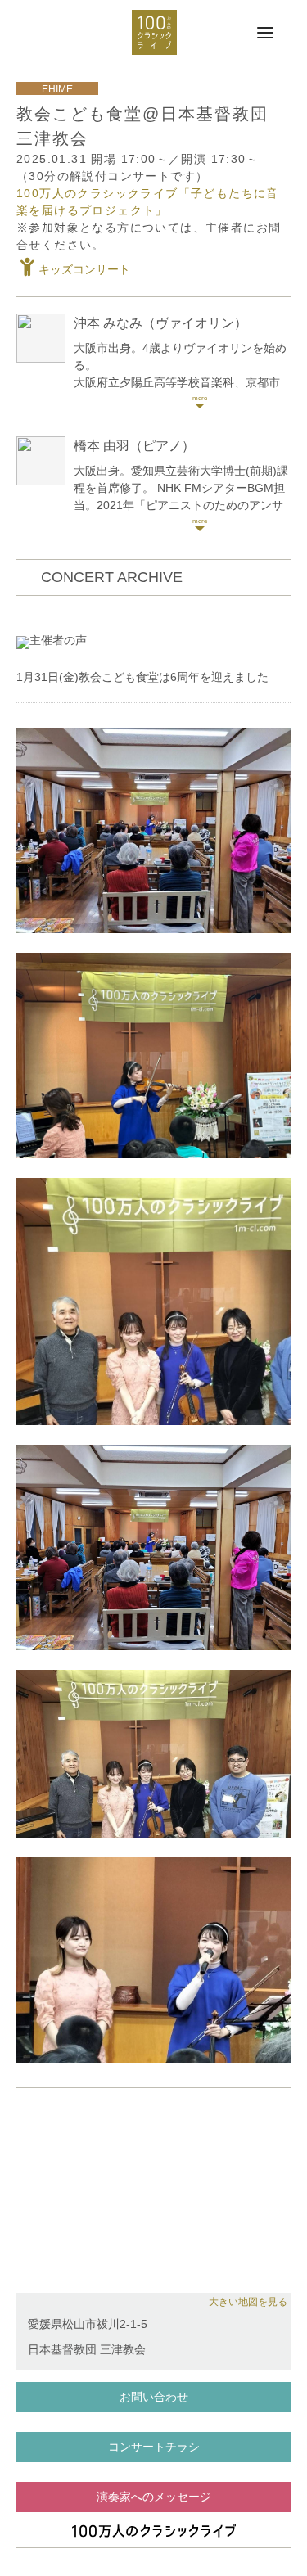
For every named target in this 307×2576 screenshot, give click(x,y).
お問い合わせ (154, 2397)
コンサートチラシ (154, 2447)
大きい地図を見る (248, 2302)
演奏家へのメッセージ (154, 2497)
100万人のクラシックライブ (154, 32)
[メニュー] (265, 34)
